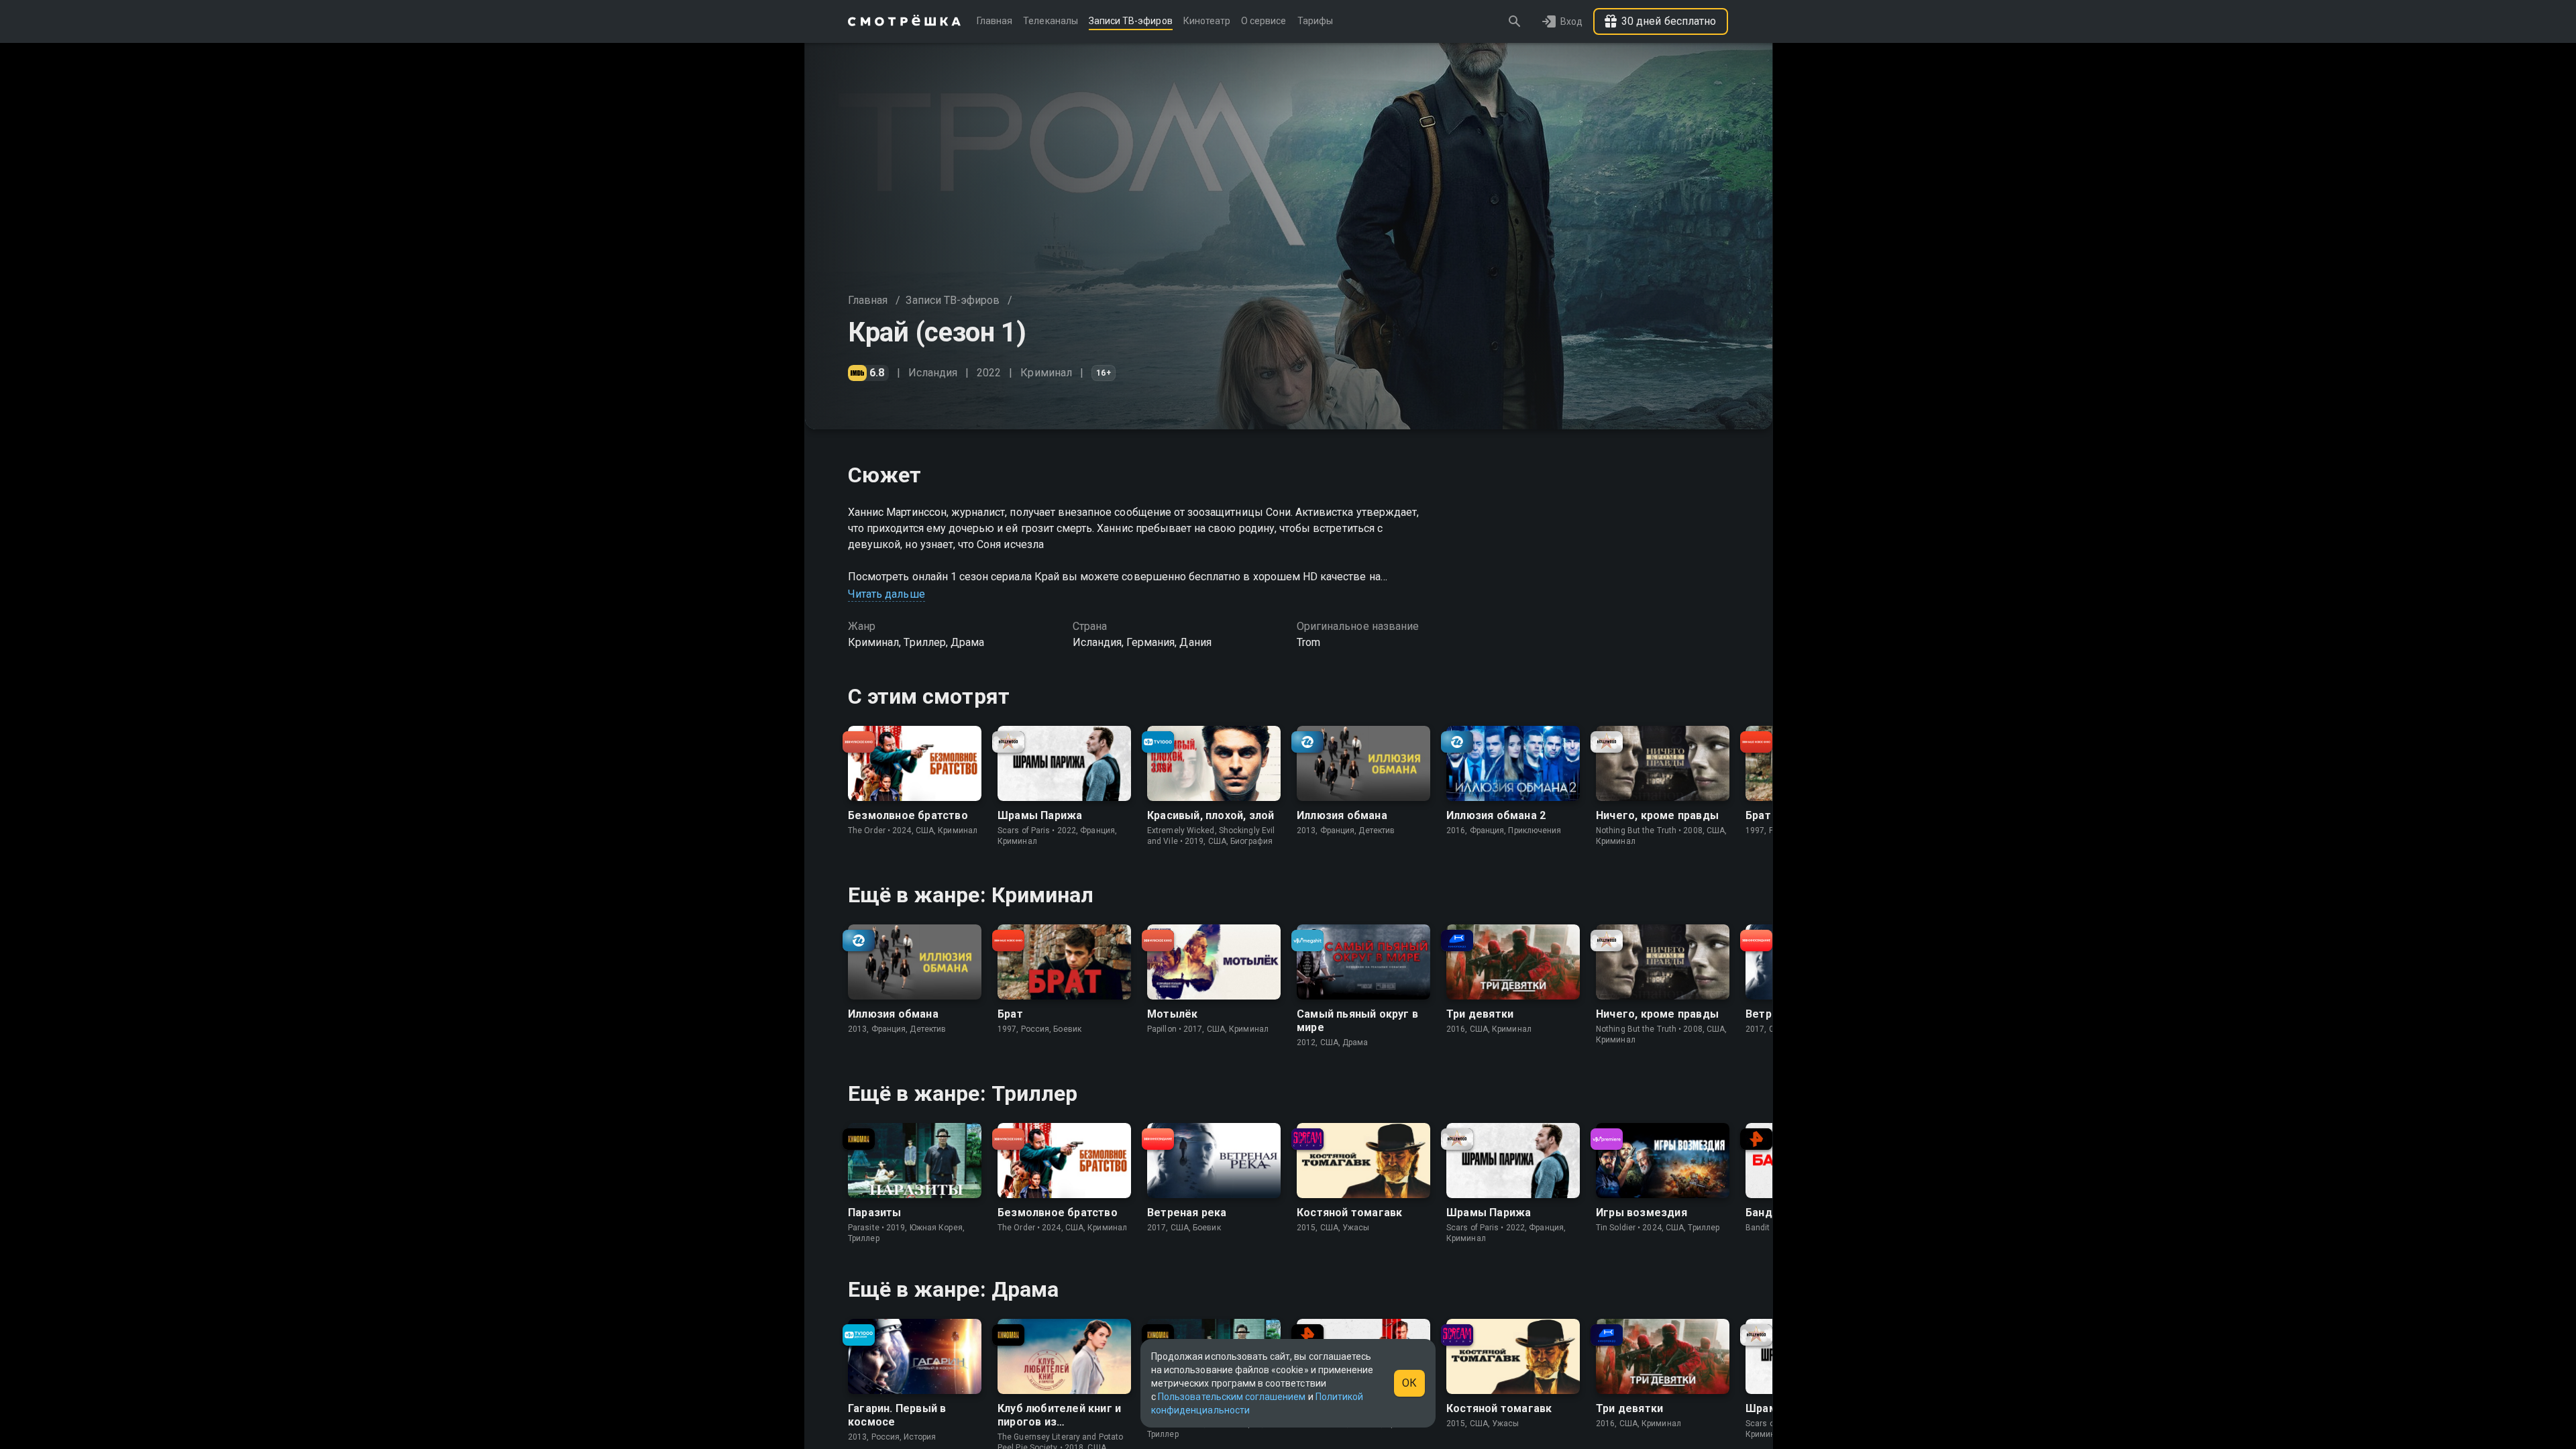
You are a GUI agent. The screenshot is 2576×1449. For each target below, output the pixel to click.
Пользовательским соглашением (1232, 1397)
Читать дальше (887, 594)
